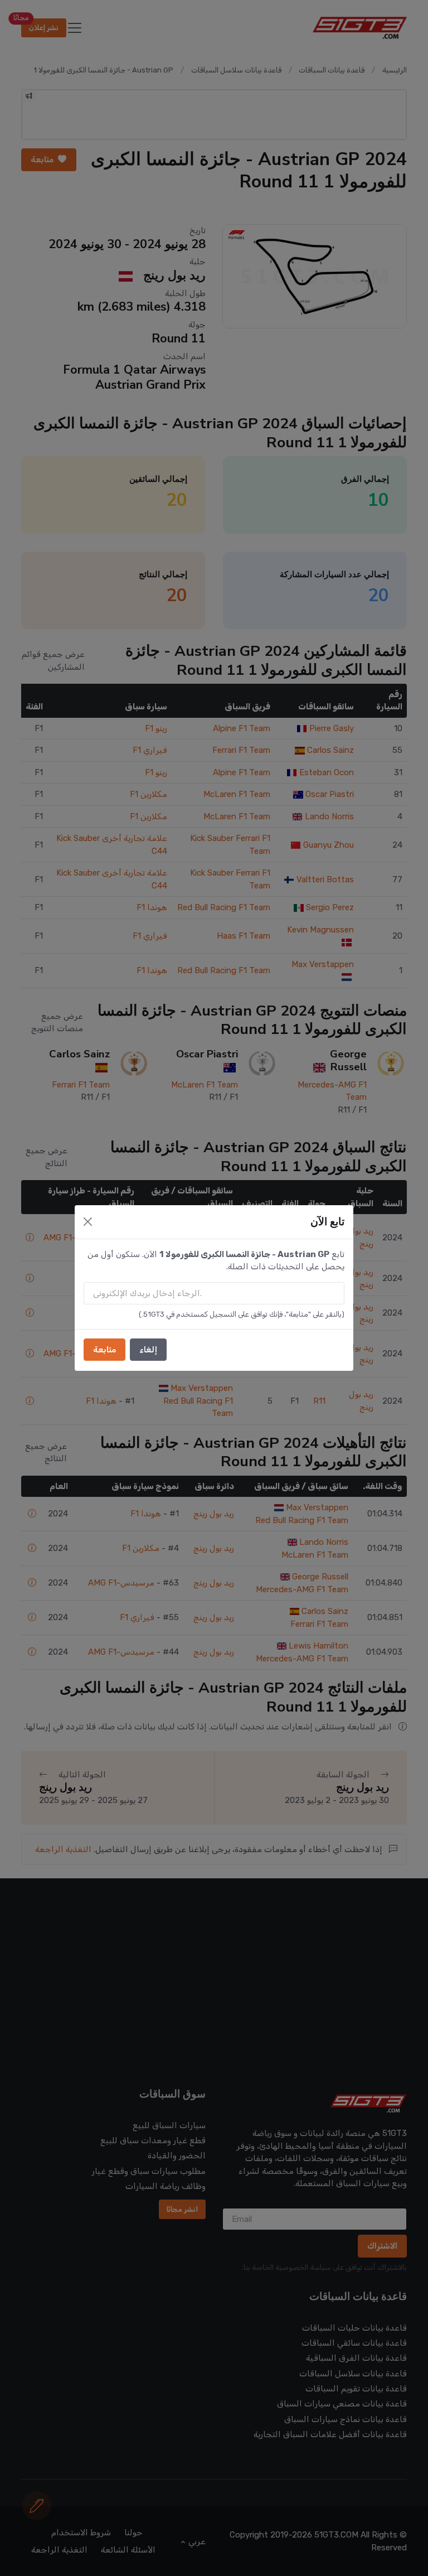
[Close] (88, 1222)
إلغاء (148, 1350)
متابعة (104, 1350)
